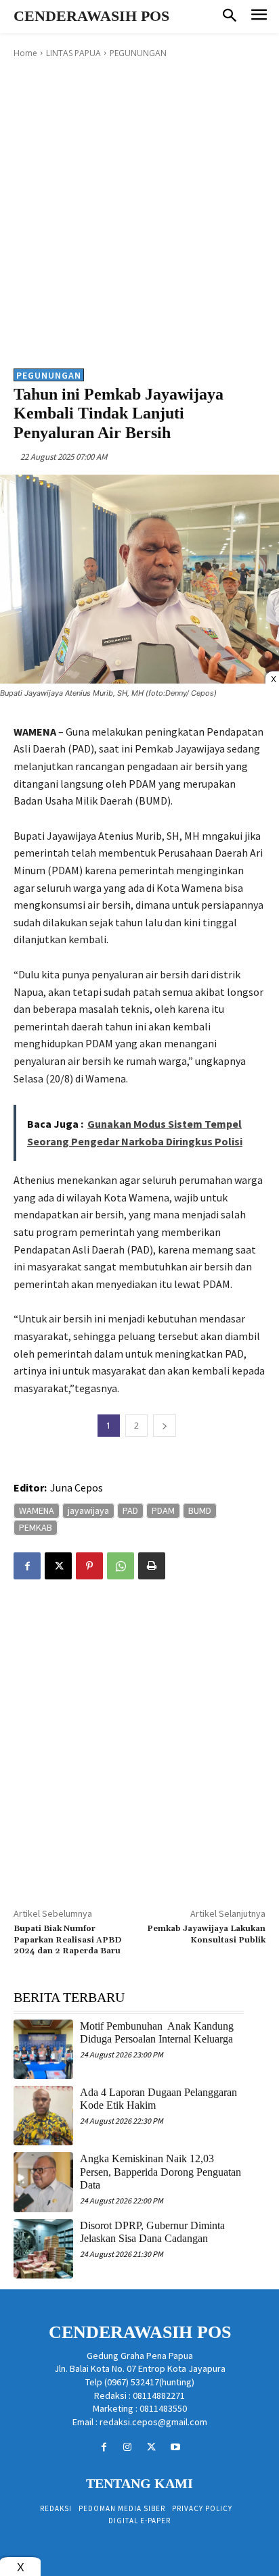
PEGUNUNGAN (138, 53)
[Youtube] (175, 2447)
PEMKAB (36, 1527)
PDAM (163, 1510)
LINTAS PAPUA (73, 53)
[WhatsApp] (121, 1566)
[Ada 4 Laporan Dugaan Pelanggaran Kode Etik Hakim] (43, 2116)
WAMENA (37, 1510)
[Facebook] (27, 1566)
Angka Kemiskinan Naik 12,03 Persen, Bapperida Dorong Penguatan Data (160, 2171)
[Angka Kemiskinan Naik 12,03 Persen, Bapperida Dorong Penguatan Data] (43, 2182)
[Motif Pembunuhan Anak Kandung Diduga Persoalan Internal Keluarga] (43, 2049)
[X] (58, 1566)
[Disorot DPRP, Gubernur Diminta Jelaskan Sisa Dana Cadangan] (43, 2249)
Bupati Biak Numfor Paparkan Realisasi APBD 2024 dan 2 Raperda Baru (67, 1940)
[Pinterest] (89, 1566)
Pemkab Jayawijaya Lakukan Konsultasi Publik (206, 1934)
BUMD (200, 1510)
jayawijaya (88, 1510)
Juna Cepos (77, 1487)
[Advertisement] (139, 212)
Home (25, 53)
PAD (130, 1510)
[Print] (152, 1566)
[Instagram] (128, 2447)
